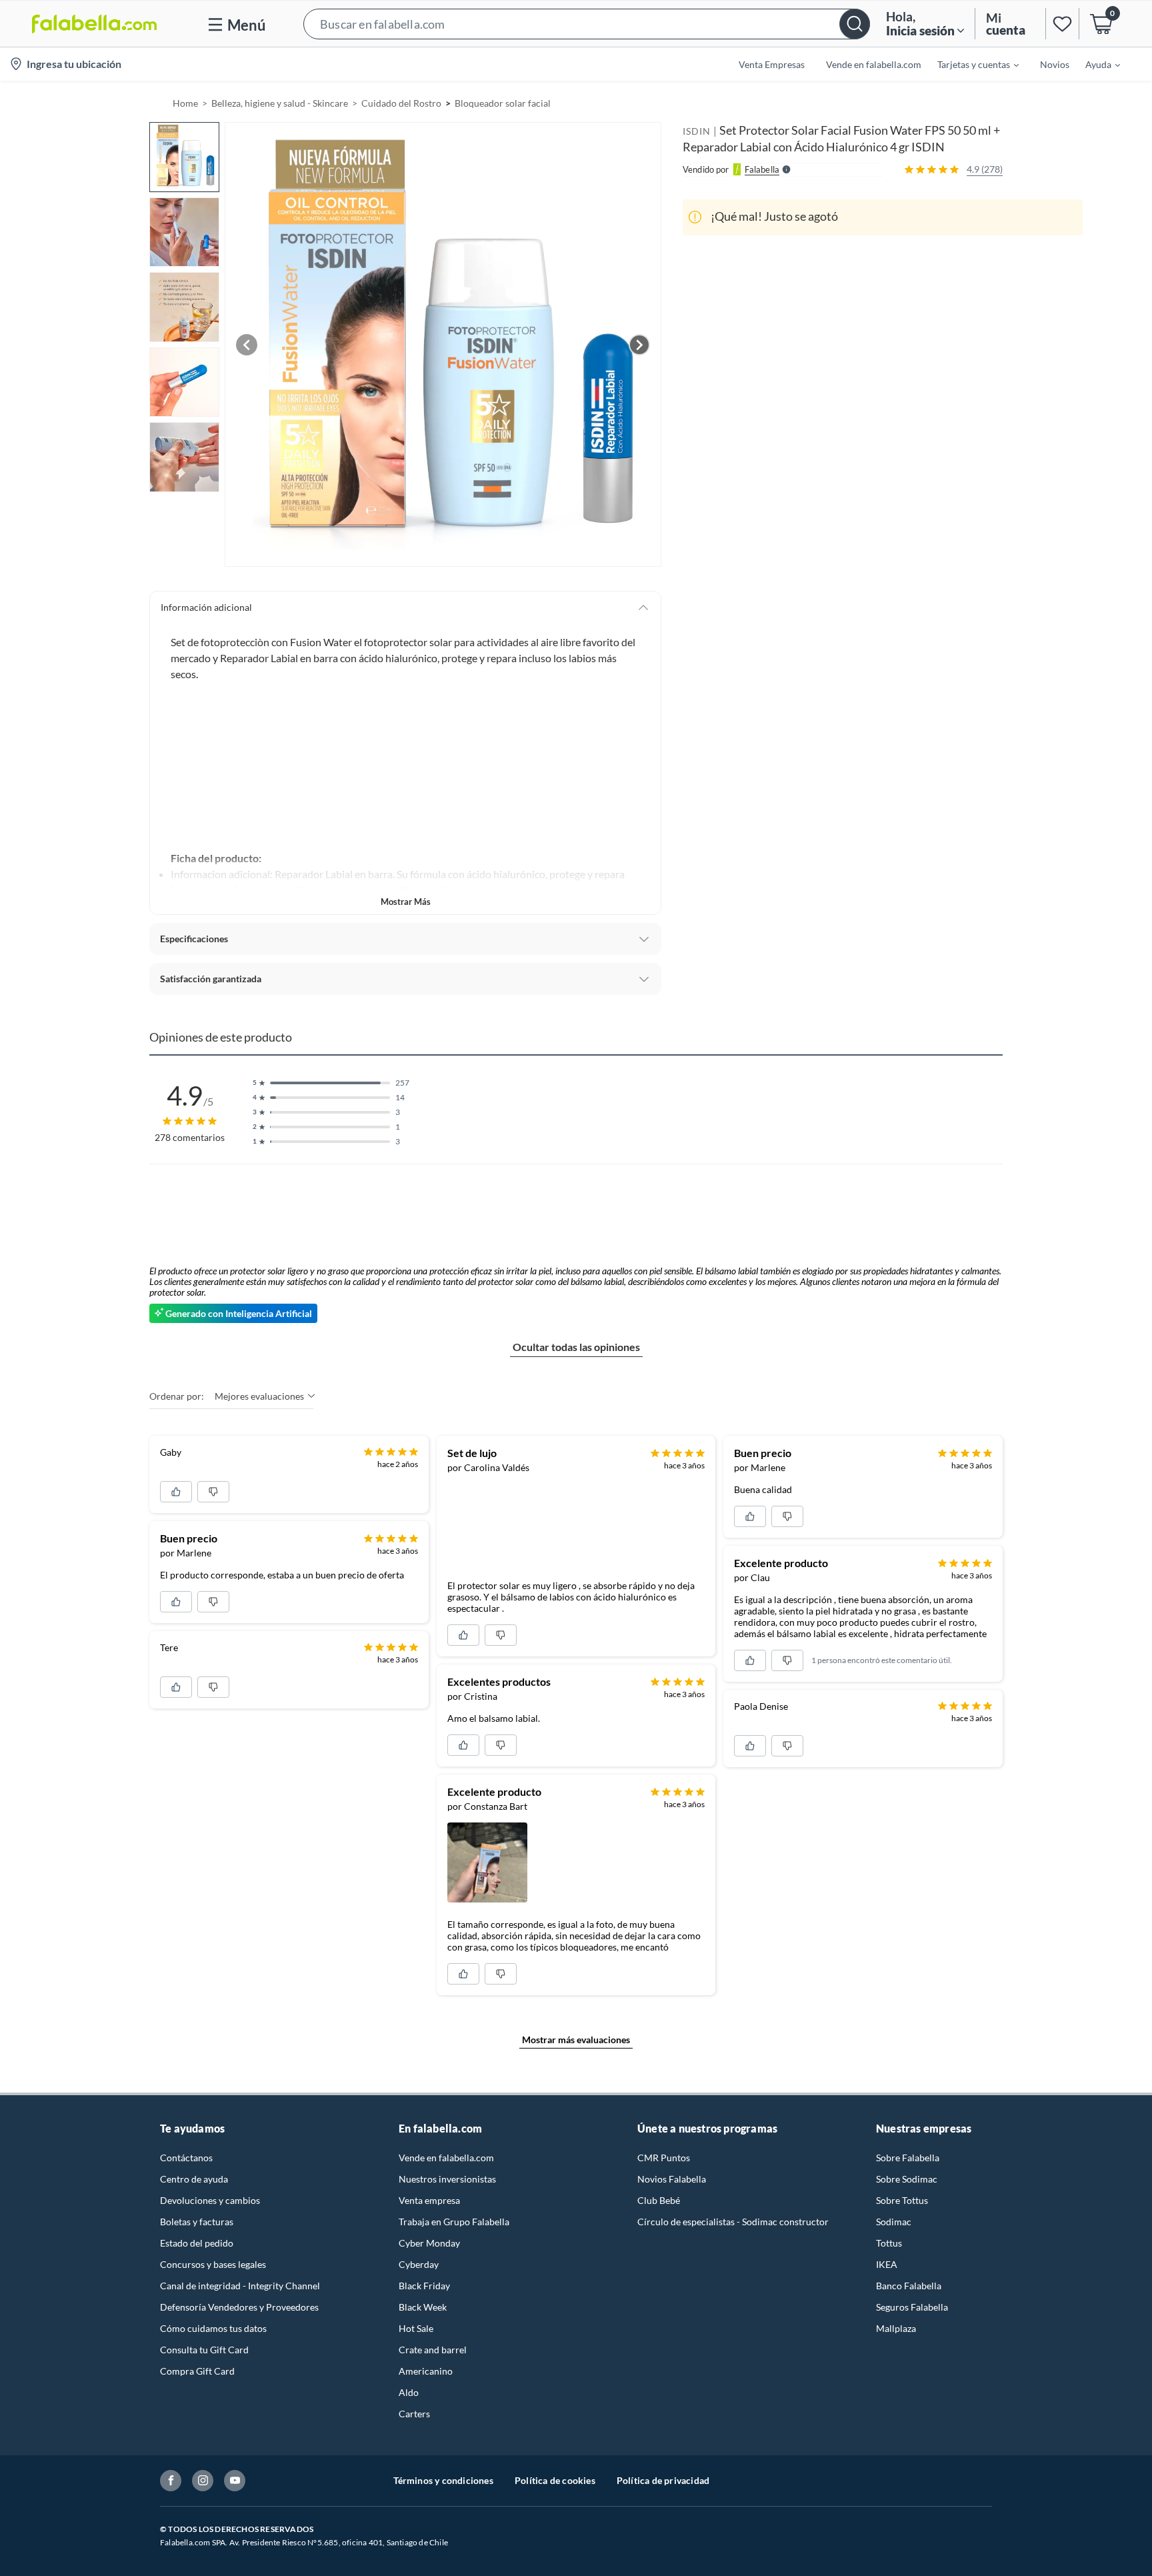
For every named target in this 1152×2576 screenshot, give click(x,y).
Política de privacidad (663, 2480)
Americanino (426, 2371)
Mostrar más (406, 902)
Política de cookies (555, 2480)
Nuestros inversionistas (447, 2179)
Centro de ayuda (194, 2179)
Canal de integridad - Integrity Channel (240, 2286)
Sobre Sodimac (907, 2179)
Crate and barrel (433, 2350)
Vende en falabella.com (446, 2158)
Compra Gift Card (197, 2371)
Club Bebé (659, 2200)
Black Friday (424, 2286)
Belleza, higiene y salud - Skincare (280, 103)
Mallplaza (896, 2328)
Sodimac (894, 2222)
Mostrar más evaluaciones (576, 2040)
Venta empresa (429, 2200)
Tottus (889, 2243)
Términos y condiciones (443, 2480)
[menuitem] (970, 64)
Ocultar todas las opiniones (576, 1347)
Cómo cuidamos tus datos (213, 2328)
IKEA (887, 2264)
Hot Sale (416, 2328)
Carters (414, 2414)
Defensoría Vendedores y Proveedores (239, 2307)
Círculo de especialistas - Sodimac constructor (733, 2222)
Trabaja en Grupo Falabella (454, 2222)
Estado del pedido (197, 2243)
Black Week (423, 2307)
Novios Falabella (672, 2179)
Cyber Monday (429, 2243)
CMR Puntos (664, 2158)
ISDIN (697, 131)
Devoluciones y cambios (210, 2200)
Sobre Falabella (908, 2158)
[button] (587, 24)
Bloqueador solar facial (503, 103)
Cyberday (419, 2264)
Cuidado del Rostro (401, 103)
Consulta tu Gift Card (204, 2350)
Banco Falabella (909, 2286)
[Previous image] (247, 345)
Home (185, 103)
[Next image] (639, 345)
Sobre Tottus (902, 2200)
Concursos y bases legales (213, 2264)
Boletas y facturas (197, 2222)
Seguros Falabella (912, 2307)
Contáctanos (186, 2158)
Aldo (409, 2392)
